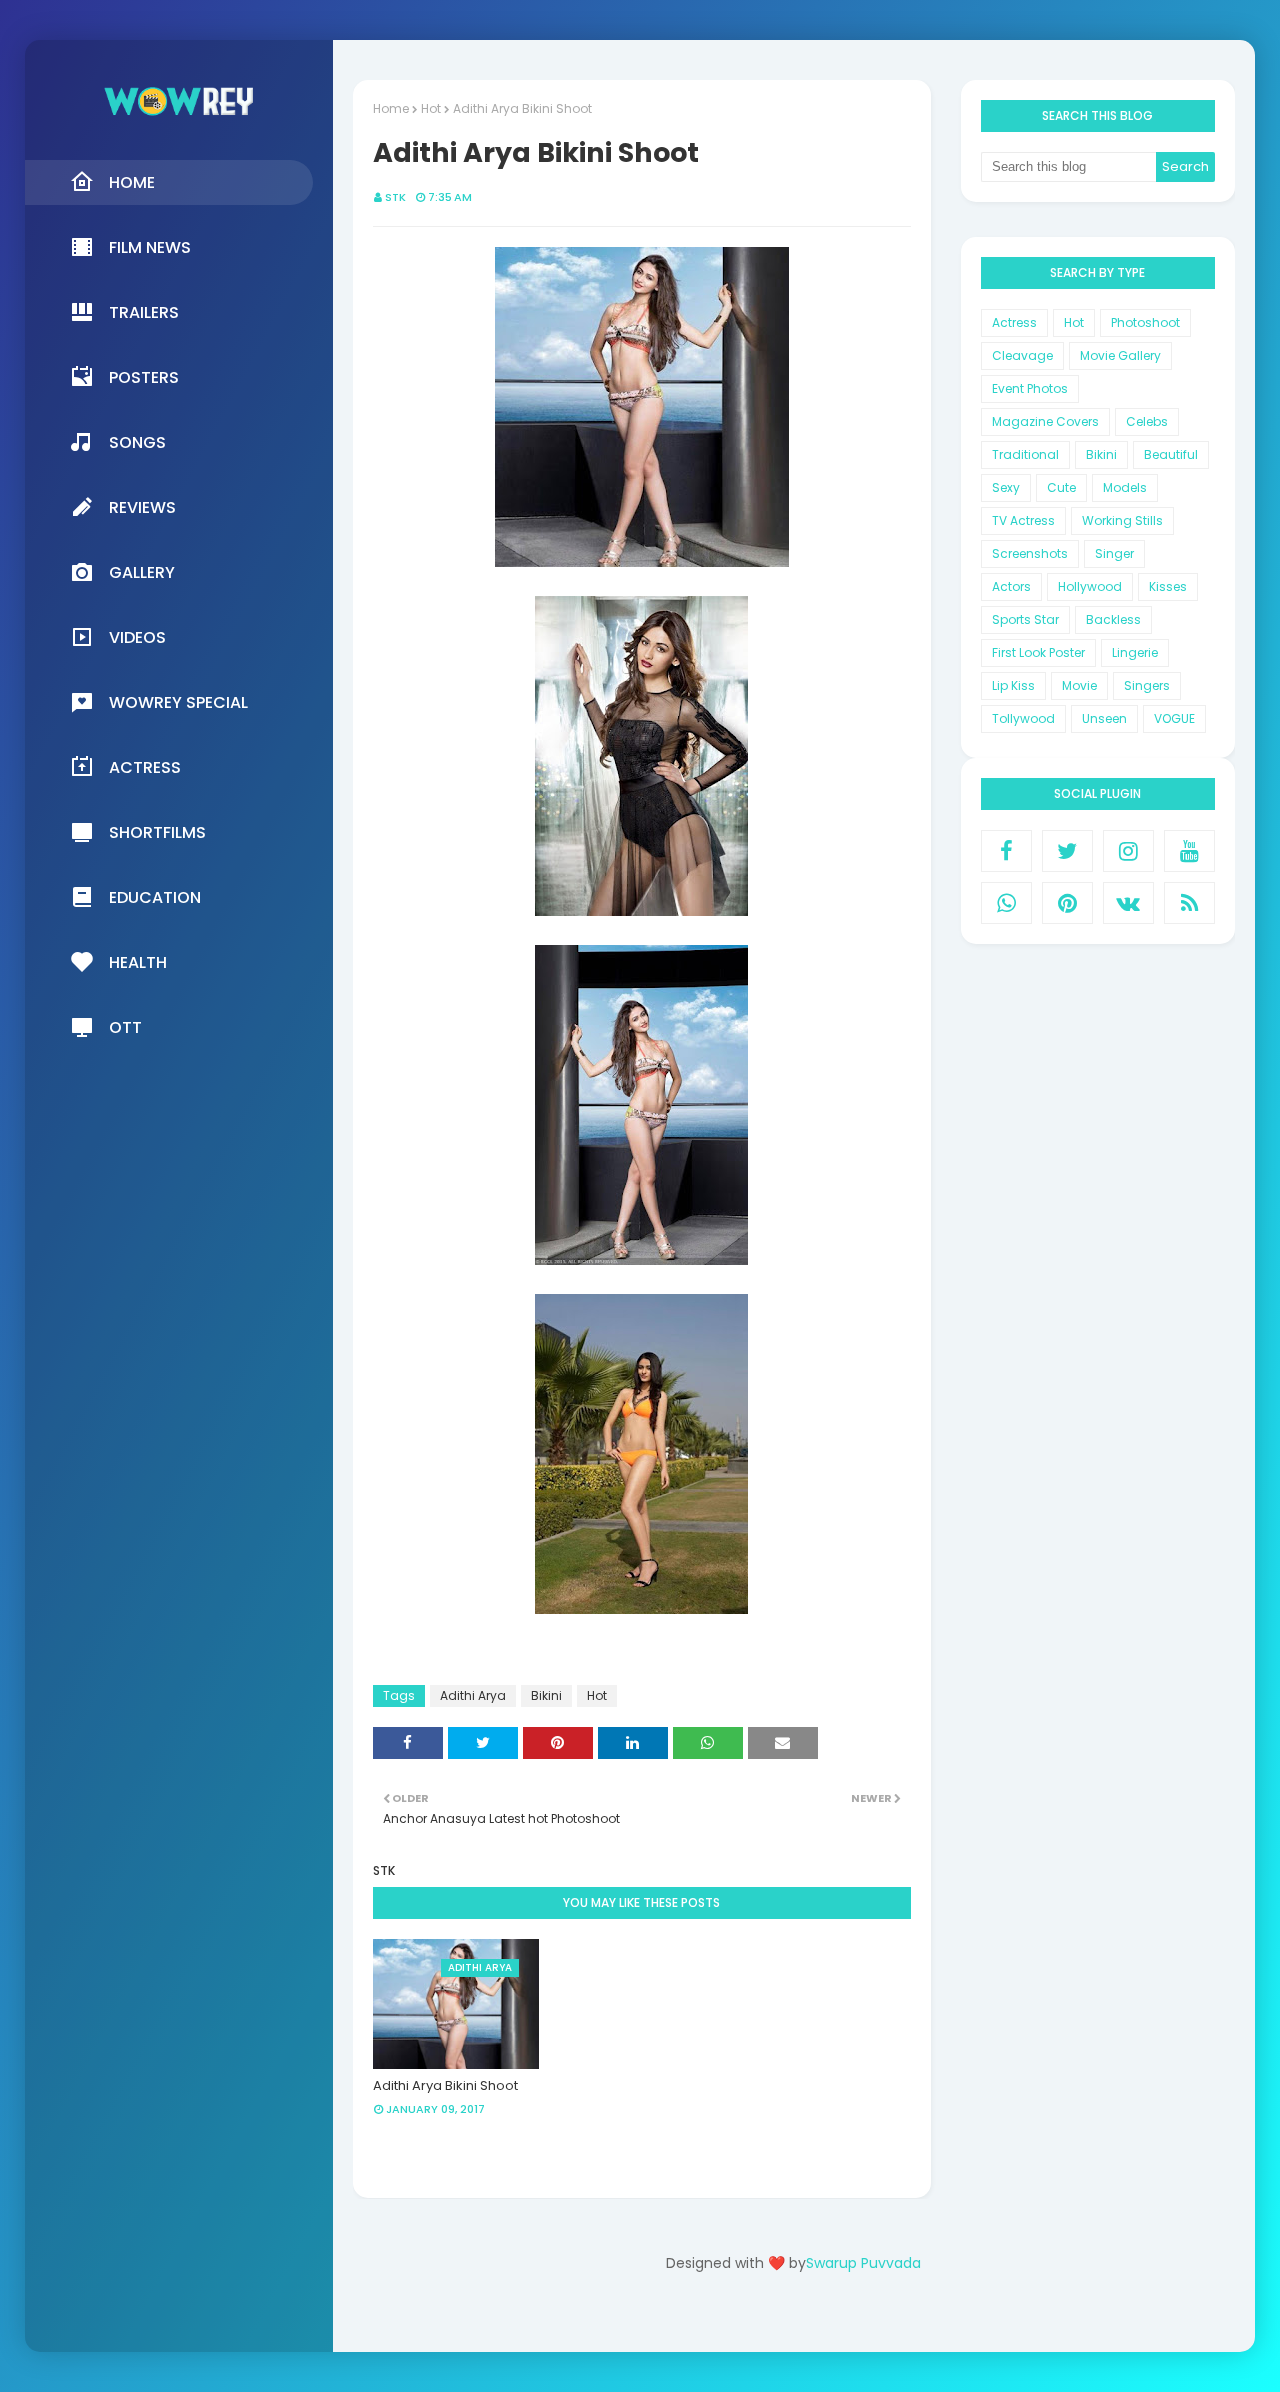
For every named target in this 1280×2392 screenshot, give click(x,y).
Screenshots (1030, 553)
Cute (1061, 487)
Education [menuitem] (155, 897)
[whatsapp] (1006, 903)
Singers (1147, 685)
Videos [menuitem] (137, 637)
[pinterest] (1067, 903)
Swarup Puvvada (863, 2263)
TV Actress (1023, 520)
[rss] (1189, 903)
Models (1125, 487)
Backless (1113, 619)
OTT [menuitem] (125, 1027)
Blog (834, 2319)
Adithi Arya (473, 1695)
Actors (1011, 586)
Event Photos (1030, 388)
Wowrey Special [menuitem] (178, 702)
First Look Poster (1038, 652)
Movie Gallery (1120, 355)
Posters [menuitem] (144, 377)
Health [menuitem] (138, 962)
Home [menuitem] (132, 182)
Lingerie (1135, 652)
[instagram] (1128, 851)
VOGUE (1174, 718)
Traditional (1025, 454)
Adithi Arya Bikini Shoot (445, 2085)
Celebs (1147, 421)
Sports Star (1025, 619)
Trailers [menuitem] (144, 312)
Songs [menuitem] (137, 442)
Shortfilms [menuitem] (157, 832)
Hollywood (1090, 586)
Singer (1114, 553)
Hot (431, 108)
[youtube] (1189, 851)
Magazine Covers (1045, 421)
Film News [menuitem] (150, 247)
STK (395, 197)
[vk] (1128, 903)
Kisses (1168, 586)
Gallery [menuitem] (142, 572)
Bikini (546, 1695)
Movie (1079, 685)
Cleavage (1022, 355)
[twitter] (1067, 851)
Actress (1014, 322)
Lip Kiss (1013, 685)
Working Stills (1122, 520)
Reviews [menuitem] (142, 507)
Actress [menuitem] (145, 767)
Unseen (1104, 718)
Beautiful (1171, 454)
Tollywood (1023, 718)
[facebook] (1006, 851)
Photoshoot (1145, 322)
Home (391, 108)
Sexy (1006, 487)
